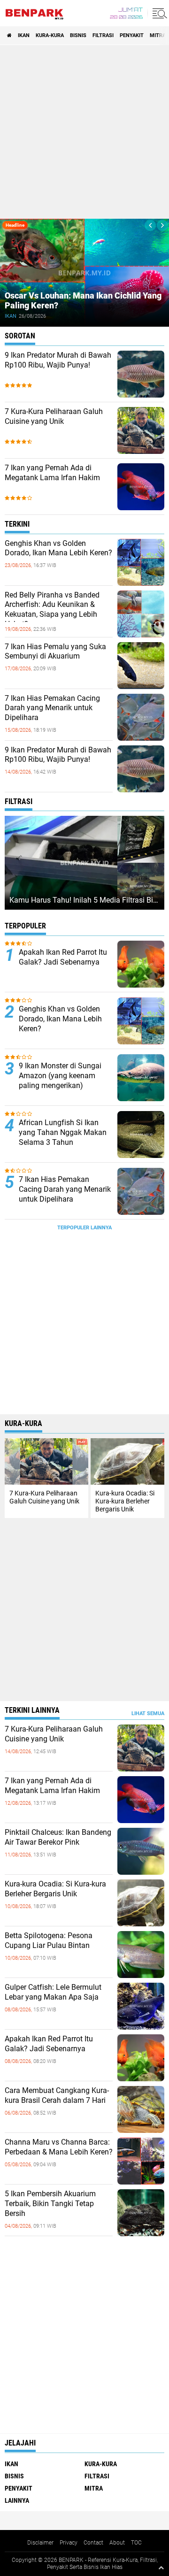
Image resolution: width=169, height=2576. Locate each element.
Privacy (69, 2543)
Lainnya (17, 2500)
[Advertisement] (84, 132)
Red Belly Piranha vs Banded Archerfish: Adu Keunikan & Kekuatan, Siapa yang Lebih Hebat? (52, 609)
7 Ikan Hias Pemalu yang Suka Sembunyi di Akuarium (55, 652)
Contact (93, 2543)
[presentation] (150, 225)
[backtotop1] (161, 2568)
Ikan (24, 35)
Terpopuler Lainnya (84, 1228)
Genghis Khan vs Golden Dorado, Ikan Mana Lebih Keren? (58, 548)
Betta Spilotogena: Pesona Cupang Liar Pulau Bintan (49, 1940)
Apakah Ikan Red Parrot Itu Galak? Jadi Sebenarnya (63, 957)
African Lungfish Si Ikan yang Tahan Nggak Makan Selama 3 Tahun (63, 1132)
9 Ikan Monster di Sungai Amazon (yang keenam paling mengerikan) (60, 1076)
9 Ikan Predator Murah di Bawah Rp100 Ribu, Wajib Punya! (58, 360)
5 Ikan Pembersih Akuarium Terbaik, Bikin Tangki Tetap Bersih (50, 2204)
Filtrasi (103, 35)
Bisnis (78, 35)
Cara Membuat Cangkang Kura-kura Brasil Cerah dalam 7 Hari (57, 2095)
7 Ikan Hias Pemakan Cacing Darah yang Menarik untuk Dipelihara (52, 708)
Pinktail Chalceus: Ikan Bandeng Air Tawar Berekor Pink (58, 1837)
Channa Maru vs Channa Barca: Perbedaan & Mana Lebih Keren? (59, 2147)
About (117, 2543)
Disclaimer (40, 2543)
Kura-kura (50, 35)
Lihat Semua (148, 1713)
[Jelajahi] (158, 13)
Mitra (158, 35)
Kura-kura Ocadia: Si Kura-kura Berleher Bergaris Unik (55, 1889)
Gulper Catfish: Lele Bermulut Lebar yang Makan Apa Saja (53, 1992)
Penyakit (132, 35)
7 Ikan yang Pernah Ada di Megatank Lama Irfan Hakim (52, 473)
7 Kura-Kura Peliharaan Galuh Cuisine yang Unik (54, 416)
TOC (136, 2543)
